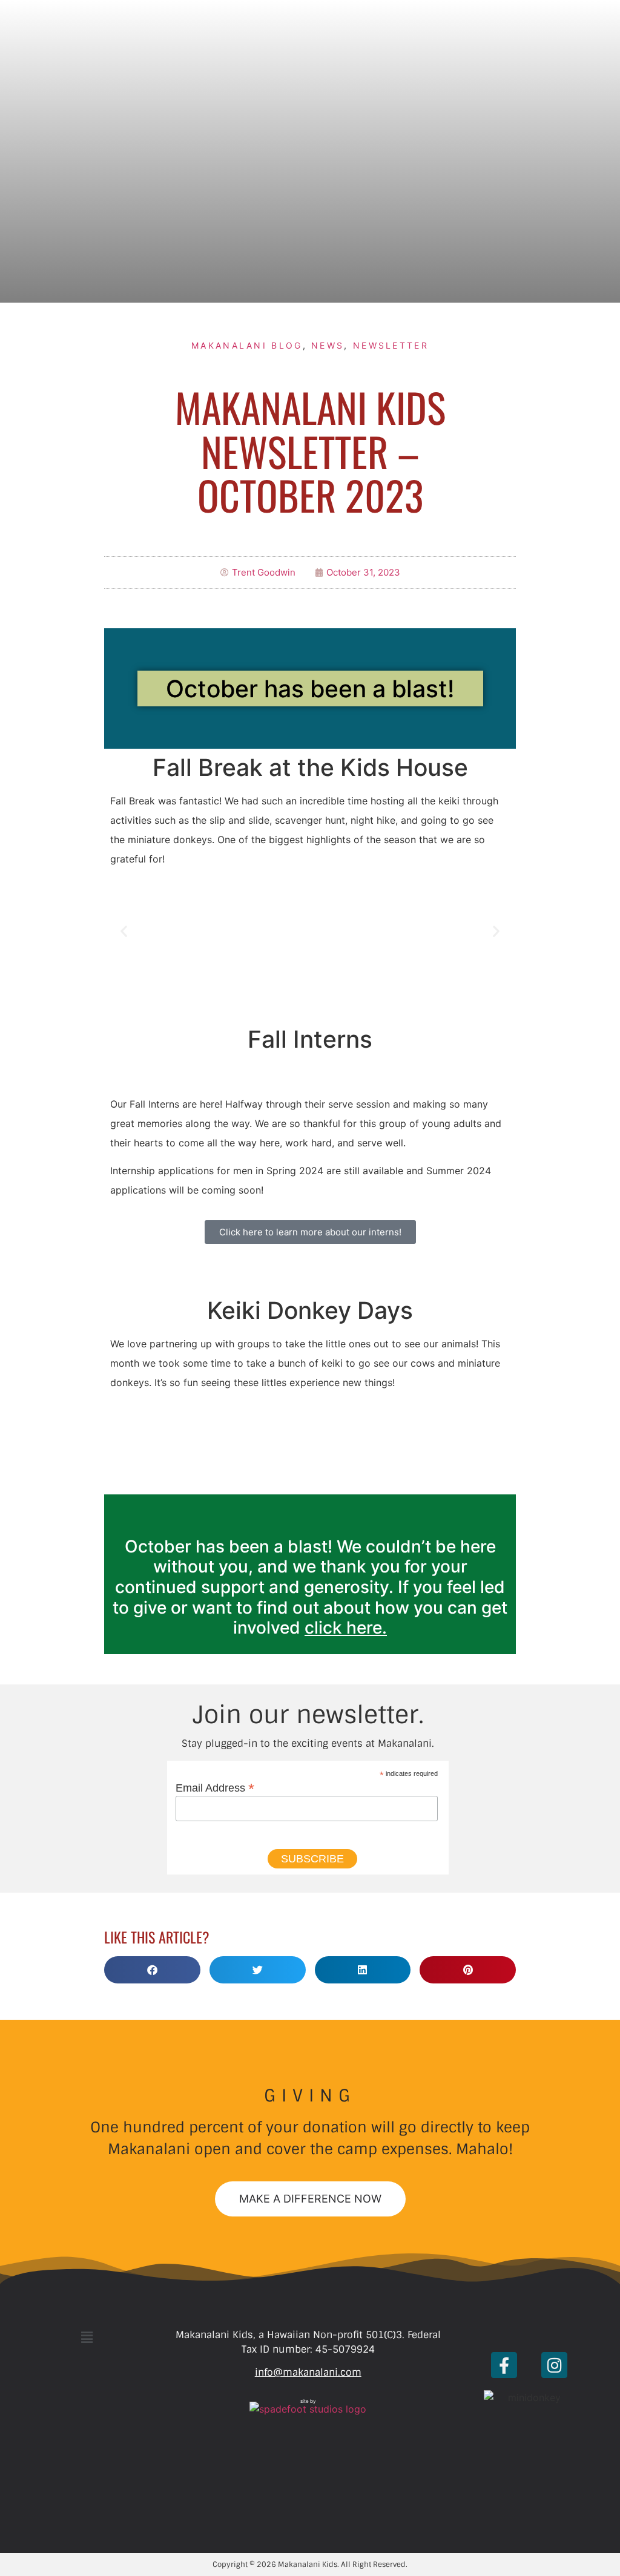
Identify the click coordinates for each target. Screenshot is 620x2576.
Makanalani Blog (247, 345)
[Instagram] (554, 2365)
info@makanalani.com (308, 2372)
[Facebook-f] (504, 2365)
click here (343, 1628)
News (328, 345)
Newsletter (391, 345)
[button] (124, 931)
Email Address (215, 1787)
